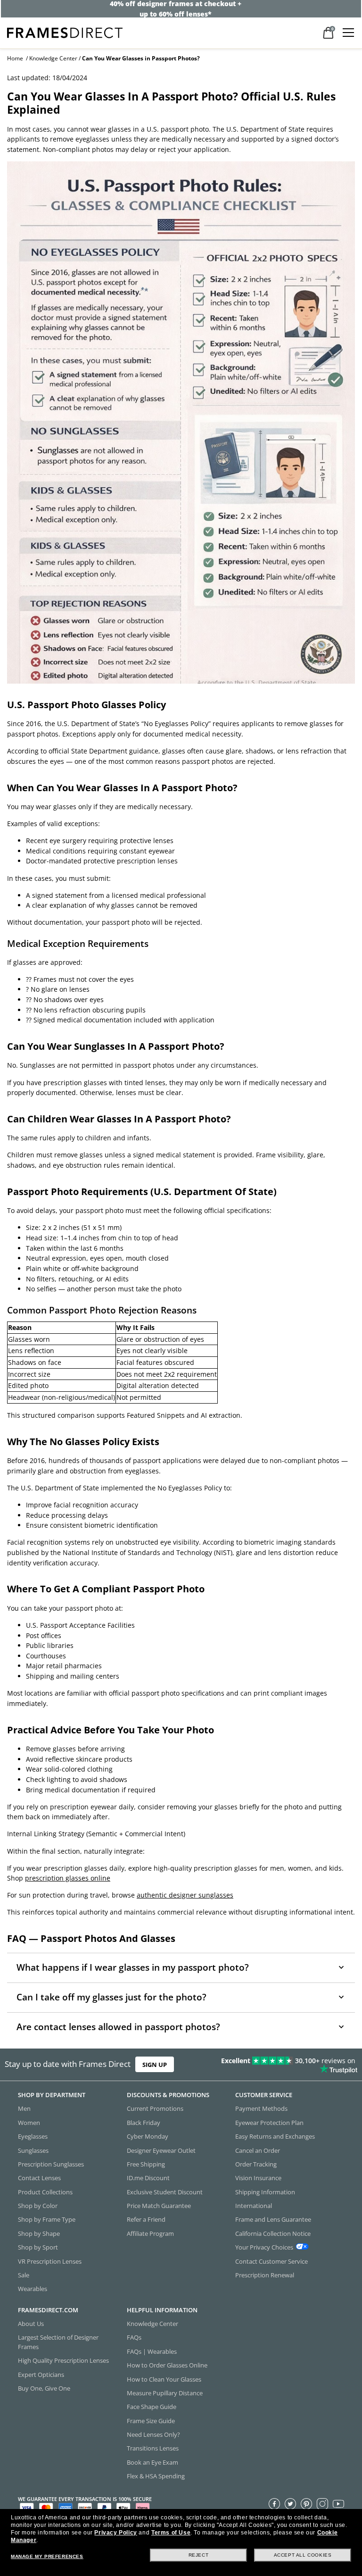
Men (24, 2108)
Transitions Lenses (153, 2448)
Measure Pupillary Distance (165, 2393)
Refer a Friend (146, 2219)
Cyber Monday (148, 2136)
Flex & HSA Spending (156, 2476)
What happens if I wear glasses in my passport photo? (133, 1967)
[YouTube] (338, 2503)
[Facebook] (274, 2503)
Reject (199, 2555)
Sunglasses (33, 2150)
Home (15, 58)
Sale (24, 2275)
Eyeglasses (33, 2136)
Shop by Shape (39, 2233)
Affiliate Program (150, 2233)
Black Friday (144, 2122)
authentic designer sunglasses (185, 1895)
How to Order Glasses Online (167, 2365)
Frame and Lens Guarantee (273, 2219)
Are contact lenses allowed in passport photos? (118, 2027)
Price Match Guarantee (159, 2206)
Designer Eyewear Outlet (161, 2150)
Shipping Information (265, 2191)
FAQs (134, 2337)
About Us (31, 2324)
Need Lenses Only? (153, 2434)
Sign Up (155, 2065)
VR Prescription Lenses (50, 2261)
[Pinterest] (306, 2503)
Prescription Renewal (265, 2275)
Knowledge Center (53, 58)
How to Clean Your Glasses (164, 2379)
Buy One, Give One (44, 2388)
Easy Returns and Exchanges (275, 2136)
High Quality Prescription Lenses (63, 2360)
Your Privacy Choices (264, 2247)
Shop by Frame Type (47, 2219)
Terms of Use (171, 2533)
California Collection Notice (273, 2233)
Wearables (33, 2289)
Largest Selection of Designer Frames (58, 2342)
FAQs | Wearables (152, 2351)
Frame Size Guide (151, 2420)
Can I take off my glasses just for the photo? (111, 1997)
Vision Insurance (258, 2178)
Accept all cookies (303, 2555)
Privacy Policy (115, 2533)
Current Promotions (155, 2108)
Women (29, 2122)
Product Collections (45, 2191)
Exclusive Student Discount (165, 2191)
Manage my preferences (47, 2556)
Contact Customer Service (271, 2261)
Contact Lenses (39, 2178)
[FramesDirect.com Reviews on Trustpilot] (284, 2065)
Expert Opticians (41, 2374)
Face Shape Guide (152, 2407)
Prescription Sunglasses (51, 2164)
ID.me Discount (148, 2178)
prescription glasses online (68, 1878)
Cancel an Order (258, 2150)
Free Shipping (146, 2164)
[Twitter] (290, 2503)
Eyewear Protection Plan (269, 2122)
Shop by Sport (38, 2247)
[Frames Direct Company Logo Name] (65, 32)
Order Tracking (256, 2164)
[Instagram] (322, 2503)
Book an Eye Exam (152, 2462)
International (254, 2206)
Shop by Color (38, 2206)
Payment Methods (261, 2108)
